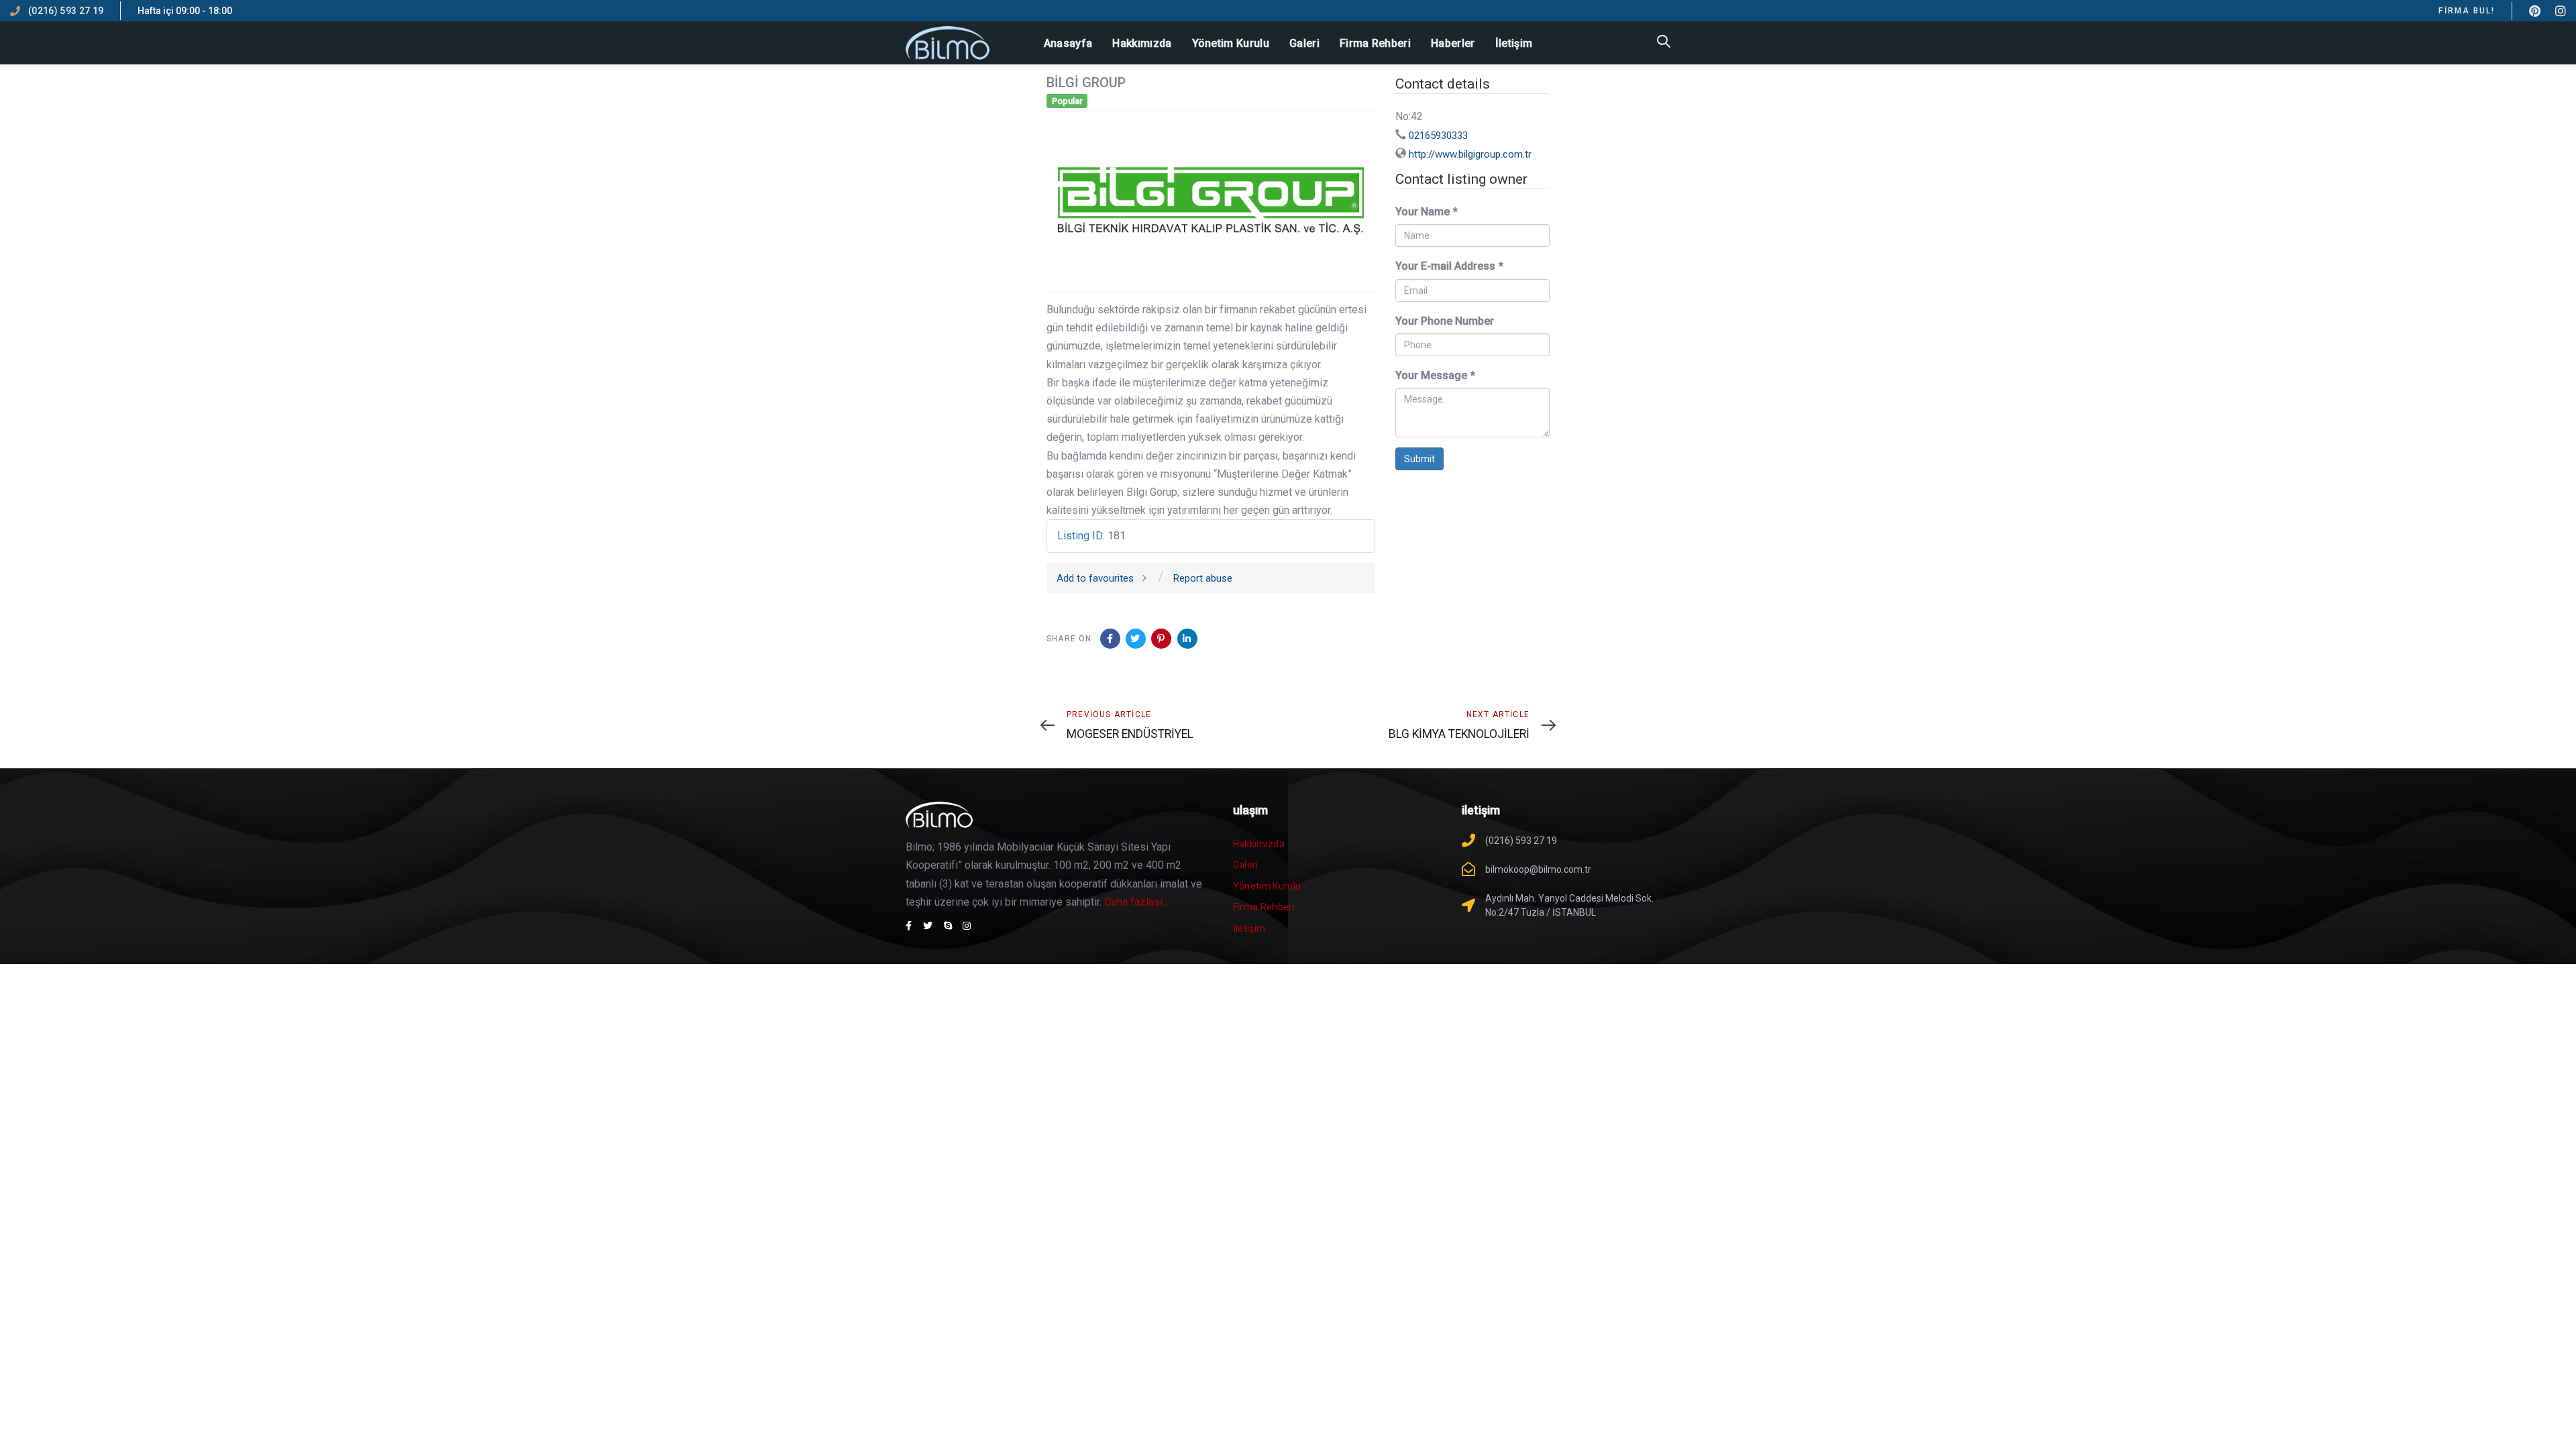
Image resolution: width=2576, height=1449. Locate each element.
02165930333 (1438, 136)
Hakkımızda (1259, 844)
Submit (1419, 459)
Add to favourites (1095, 578)
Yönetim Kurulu (1267, 886)
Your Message (1435, 375)
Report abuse (1203, 578)
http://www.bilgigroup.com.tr (1470, 154)
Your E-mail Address (1449, 266)
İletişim (1249, 928)
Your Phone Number (1445, 321)
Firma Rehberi (1264, 907)
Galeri (1246, 865)
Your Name (1427, 212)
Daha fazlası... (1136, 902)
